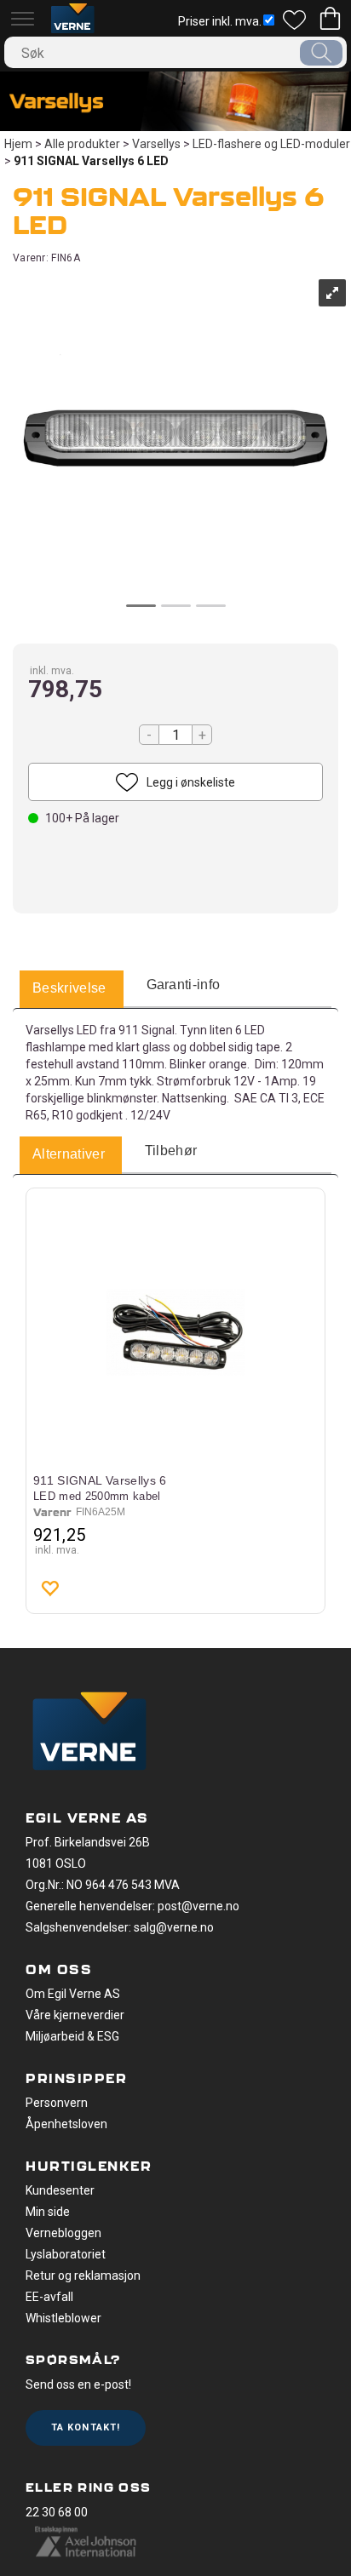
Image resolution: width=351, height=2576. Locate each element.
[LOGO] (89, 1733)
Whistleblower (63, 2318)
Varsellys (156, 144)
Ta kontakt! (86, 2427)
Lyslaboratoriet (66, 2254)
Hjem (18, 144)
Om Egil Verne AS (73, 1994)
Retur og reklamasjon (83, 2275)
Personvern (57, 2103)
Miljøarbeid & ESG (72, 2036)
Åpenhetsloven (66, 2124)
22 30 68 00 (57, 2512)
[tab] (69, 989)
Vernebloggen (63, 2233)
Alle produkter (82, 144)
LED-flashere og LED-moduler (271, 144)
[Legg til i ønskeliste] (49, 1588)
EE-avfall (49, 2297)
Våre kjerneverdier (75, 2015)
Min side (48, 2212)
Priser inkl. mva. (220, 21)
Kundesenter (60, 2190)
